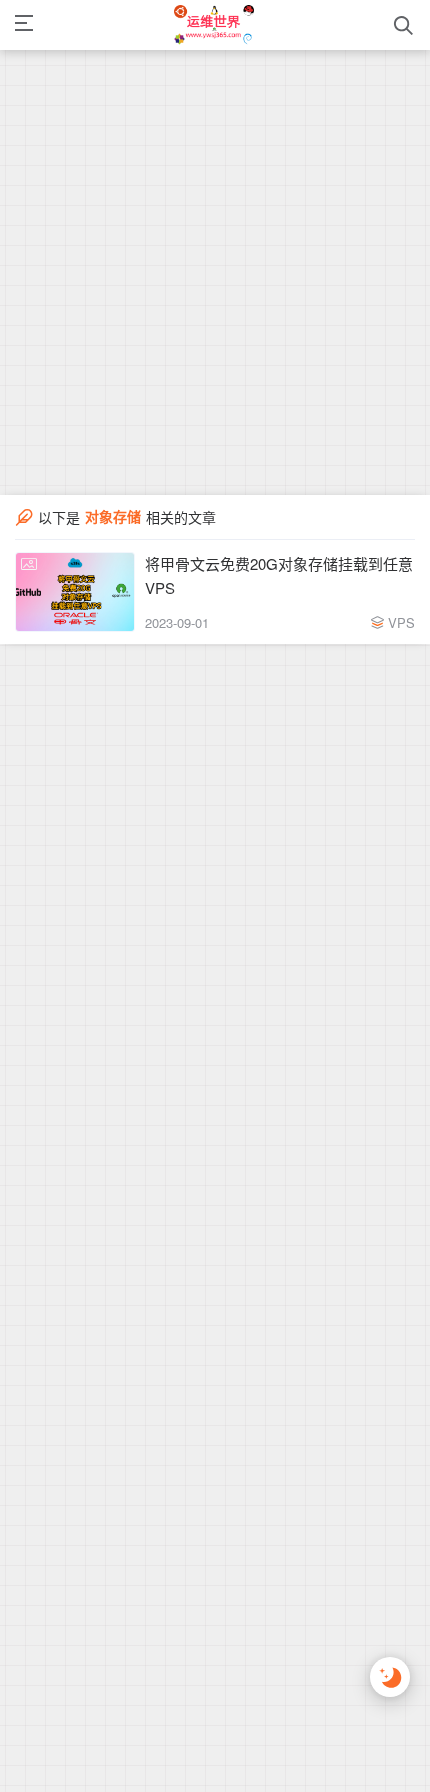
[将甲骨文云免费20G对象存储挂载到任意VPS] (75, 592)
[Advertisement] (215, 215)
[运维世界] (214, 25)
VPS (401, 622)
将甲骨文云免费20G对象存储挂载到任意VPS (279, 575)
